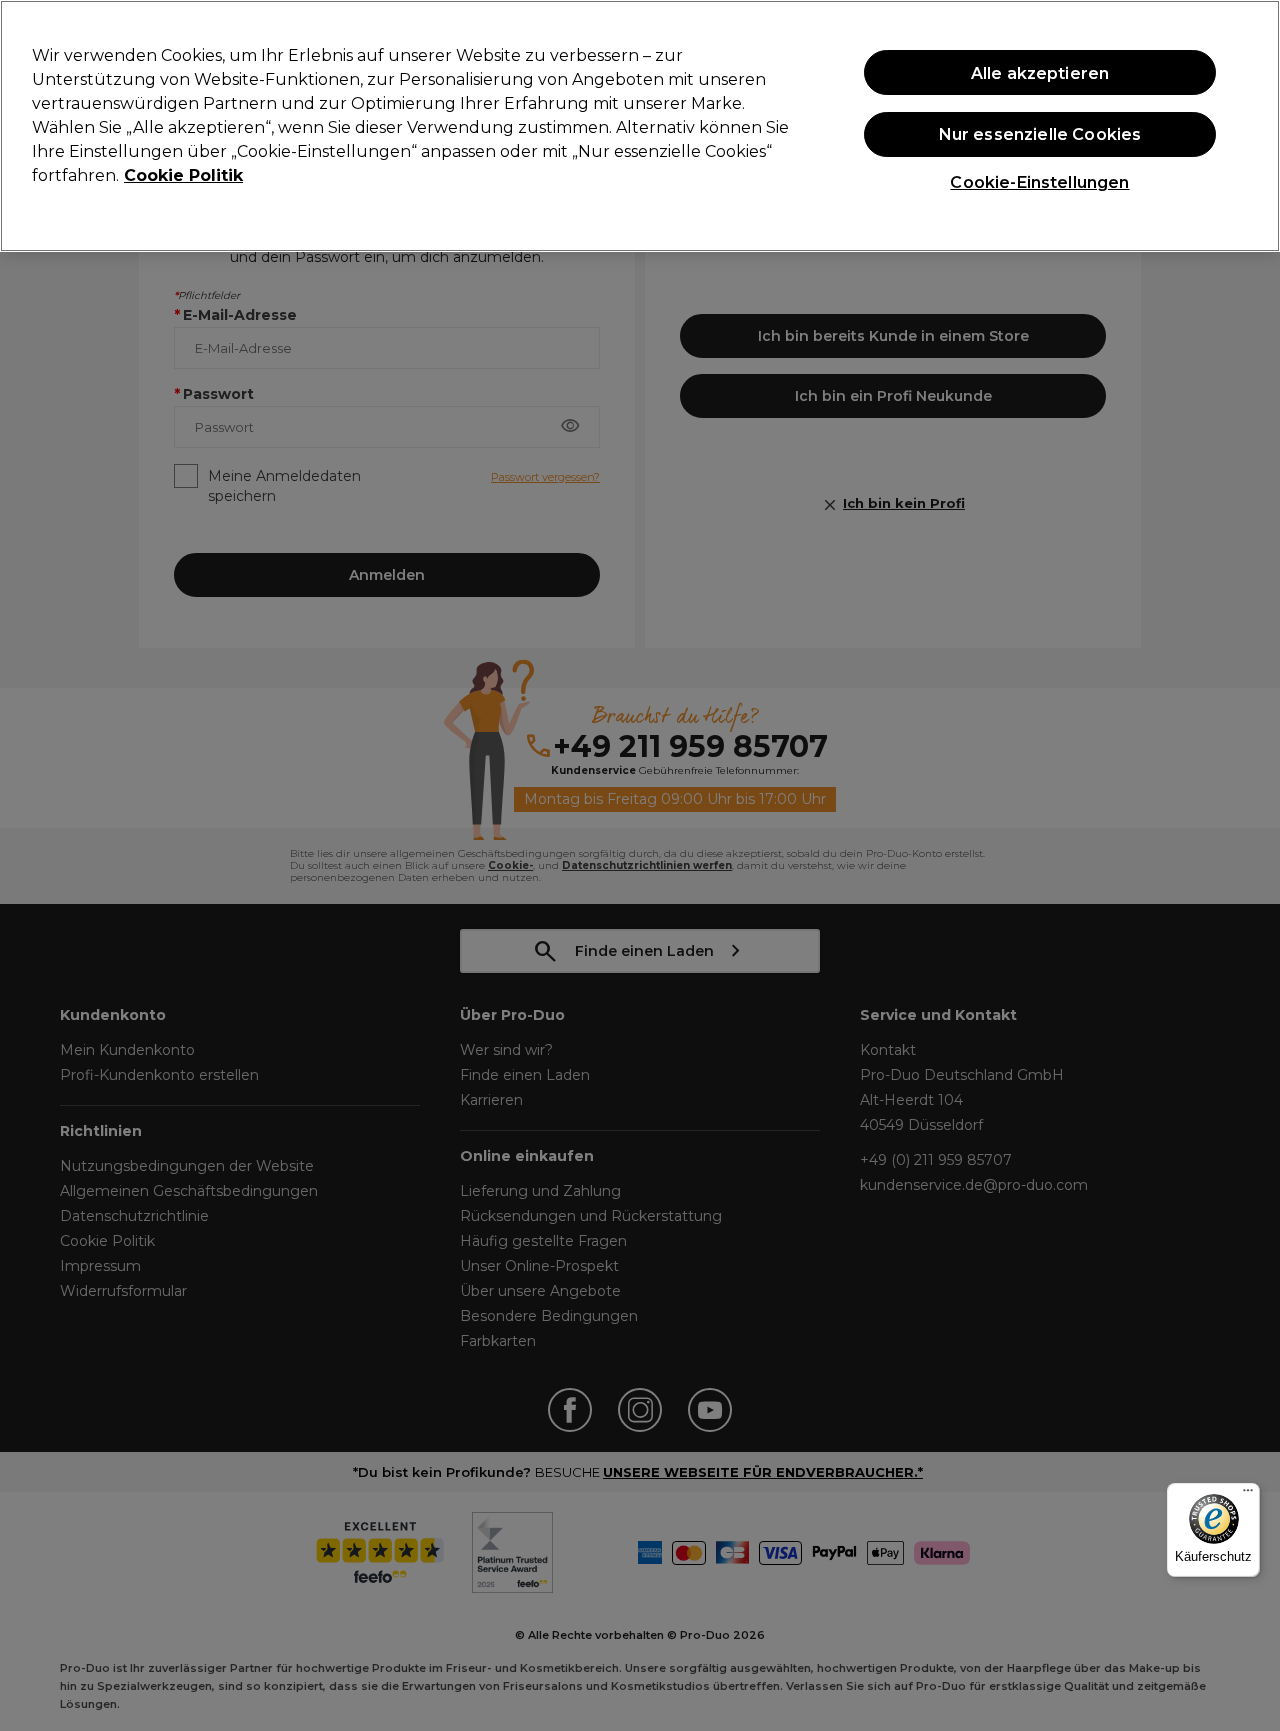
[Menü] (1248, 1495)
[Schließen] (1248, 124)
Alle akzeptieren (1040, 72)
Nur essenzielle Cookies (1040, 134)
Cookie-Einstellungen (1039, 182)
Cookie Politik (183, 175)
